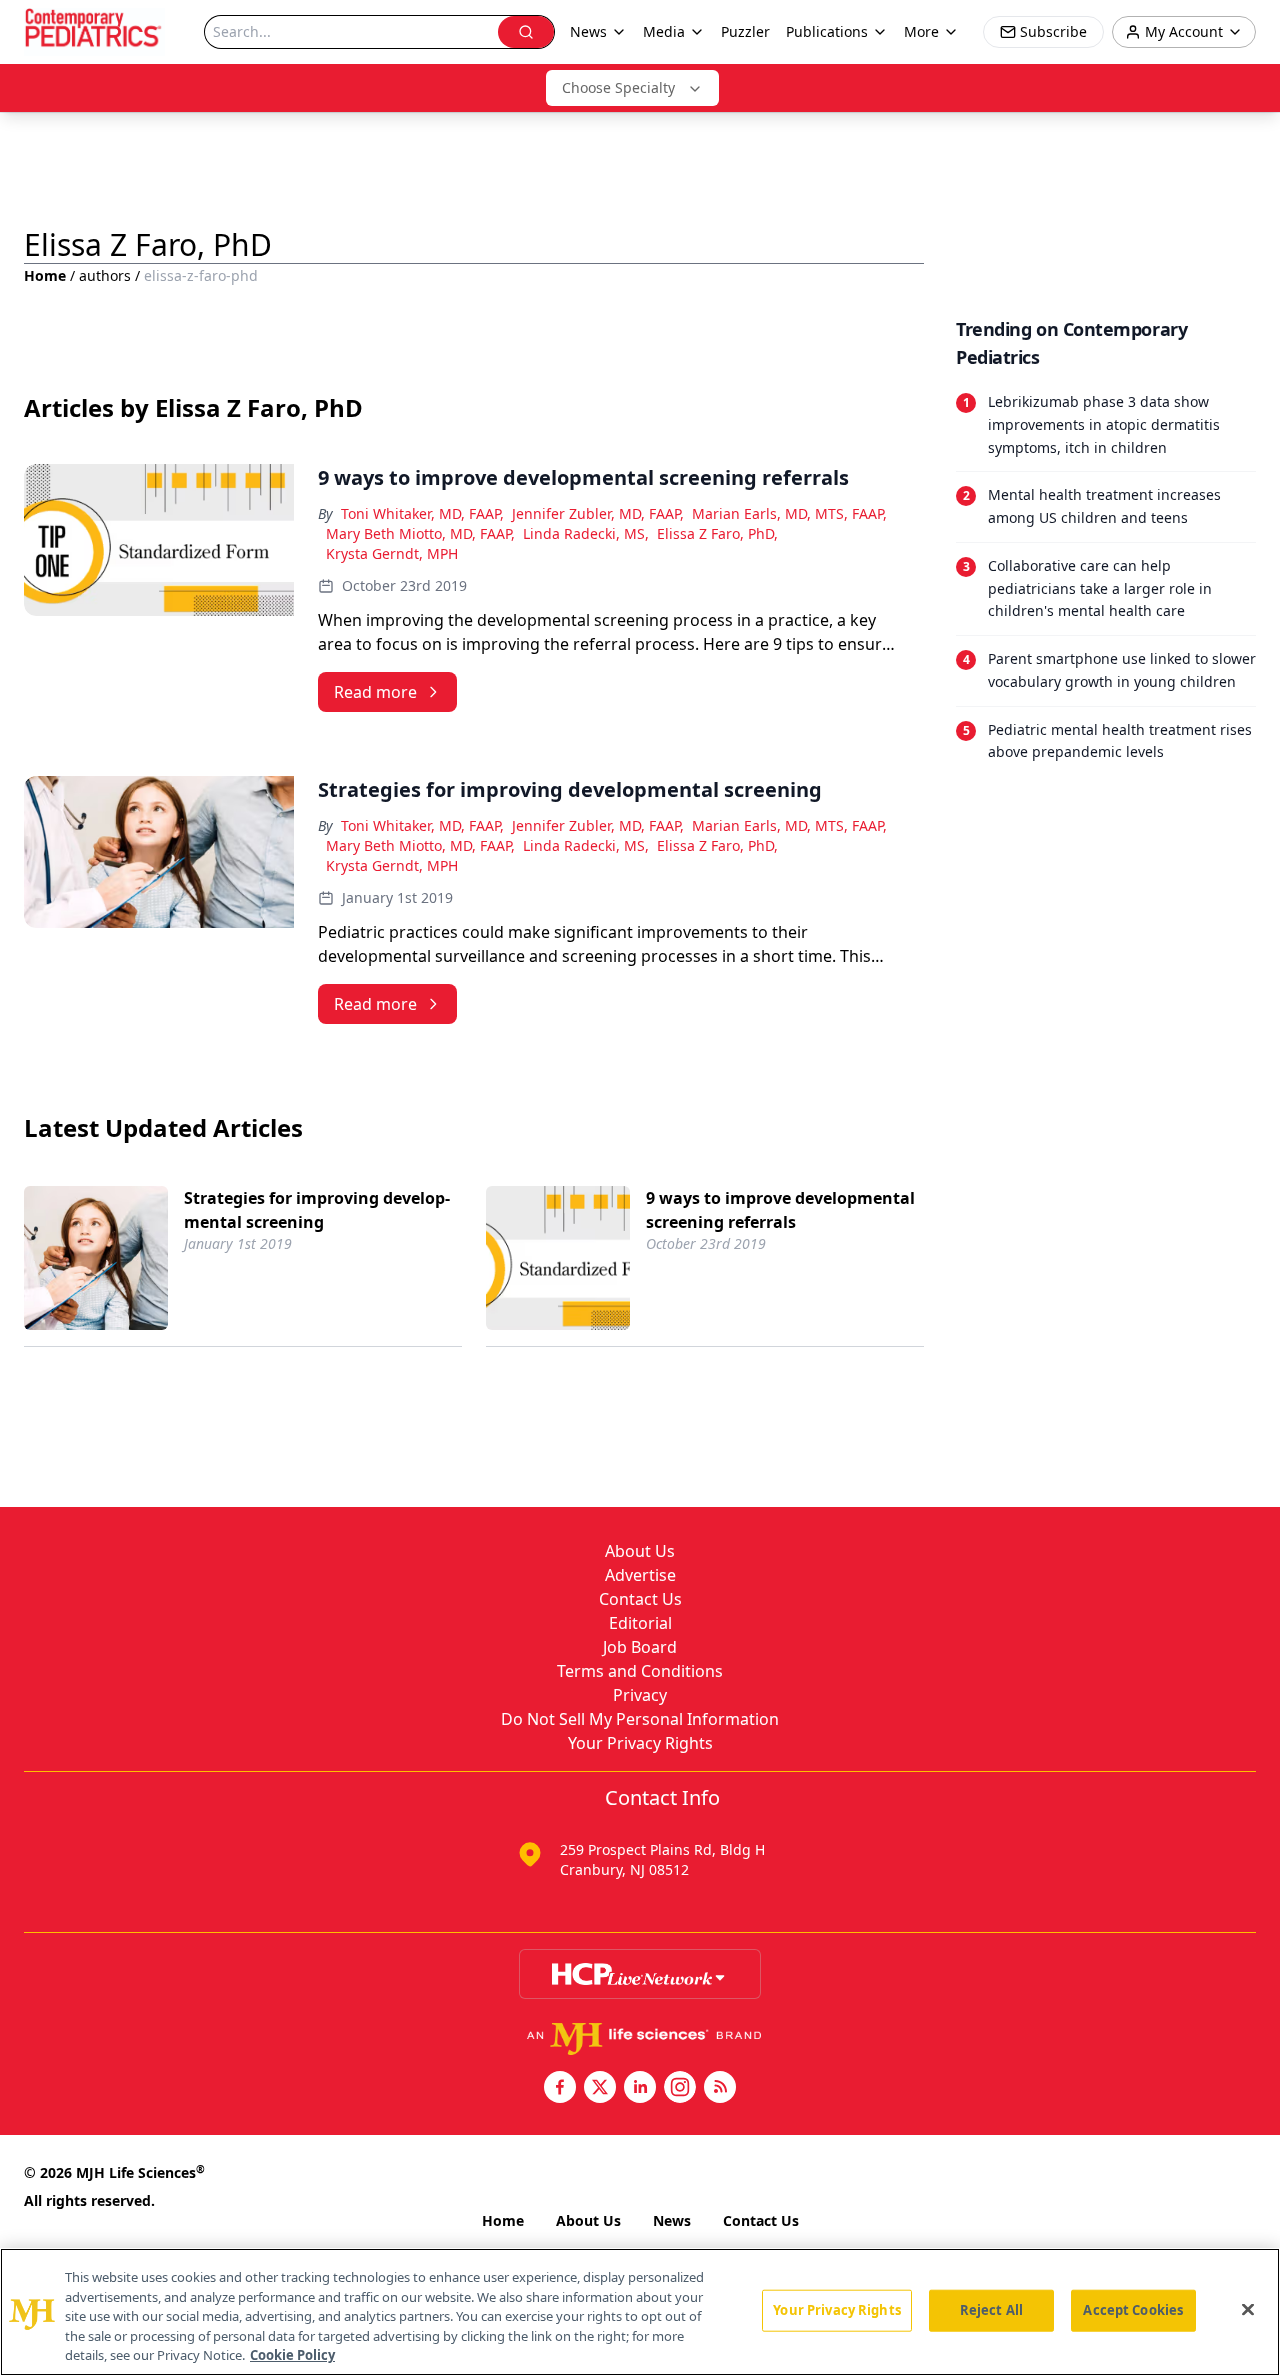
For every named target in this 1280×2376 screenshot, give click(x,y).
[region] (640, 2312)
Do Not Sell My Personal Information (640, 1719)
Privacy (640, 1695)
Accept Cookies (1133, 2310)
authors (105, 275)
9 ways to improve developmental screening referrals (780, 1210)
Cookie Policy (292, 2355)
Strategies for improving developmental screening (317, 1210)
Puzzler (745, 31)
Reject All (991, 2310)
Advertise (640, 1575)
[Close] (1248, 2310)
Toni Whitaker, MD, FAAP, (422, 513)
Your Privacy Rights (640, 1743)
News (672, 2220)
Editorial (640, 1623)
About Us (640, 1551)
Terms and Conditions (640, 1671)
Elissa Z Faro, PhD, (717, 533)
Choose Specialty (618, 87)
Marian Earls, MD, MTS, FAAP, (789, 513)
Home (45, 275)
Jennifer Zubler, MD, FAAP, (598, 513)
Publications (827, 31)
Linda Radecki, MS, (586, 533)
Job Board (640, 1647)
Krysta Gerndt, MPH (392, 553)
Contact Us (640, 1599)
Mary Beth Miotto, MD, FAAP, (420, 533)
